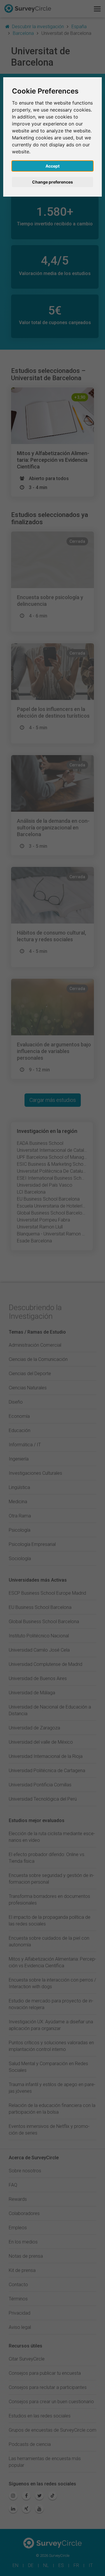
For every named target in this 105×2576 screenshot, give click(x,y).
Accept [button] (52, 166)
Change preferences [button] (52, 182)
